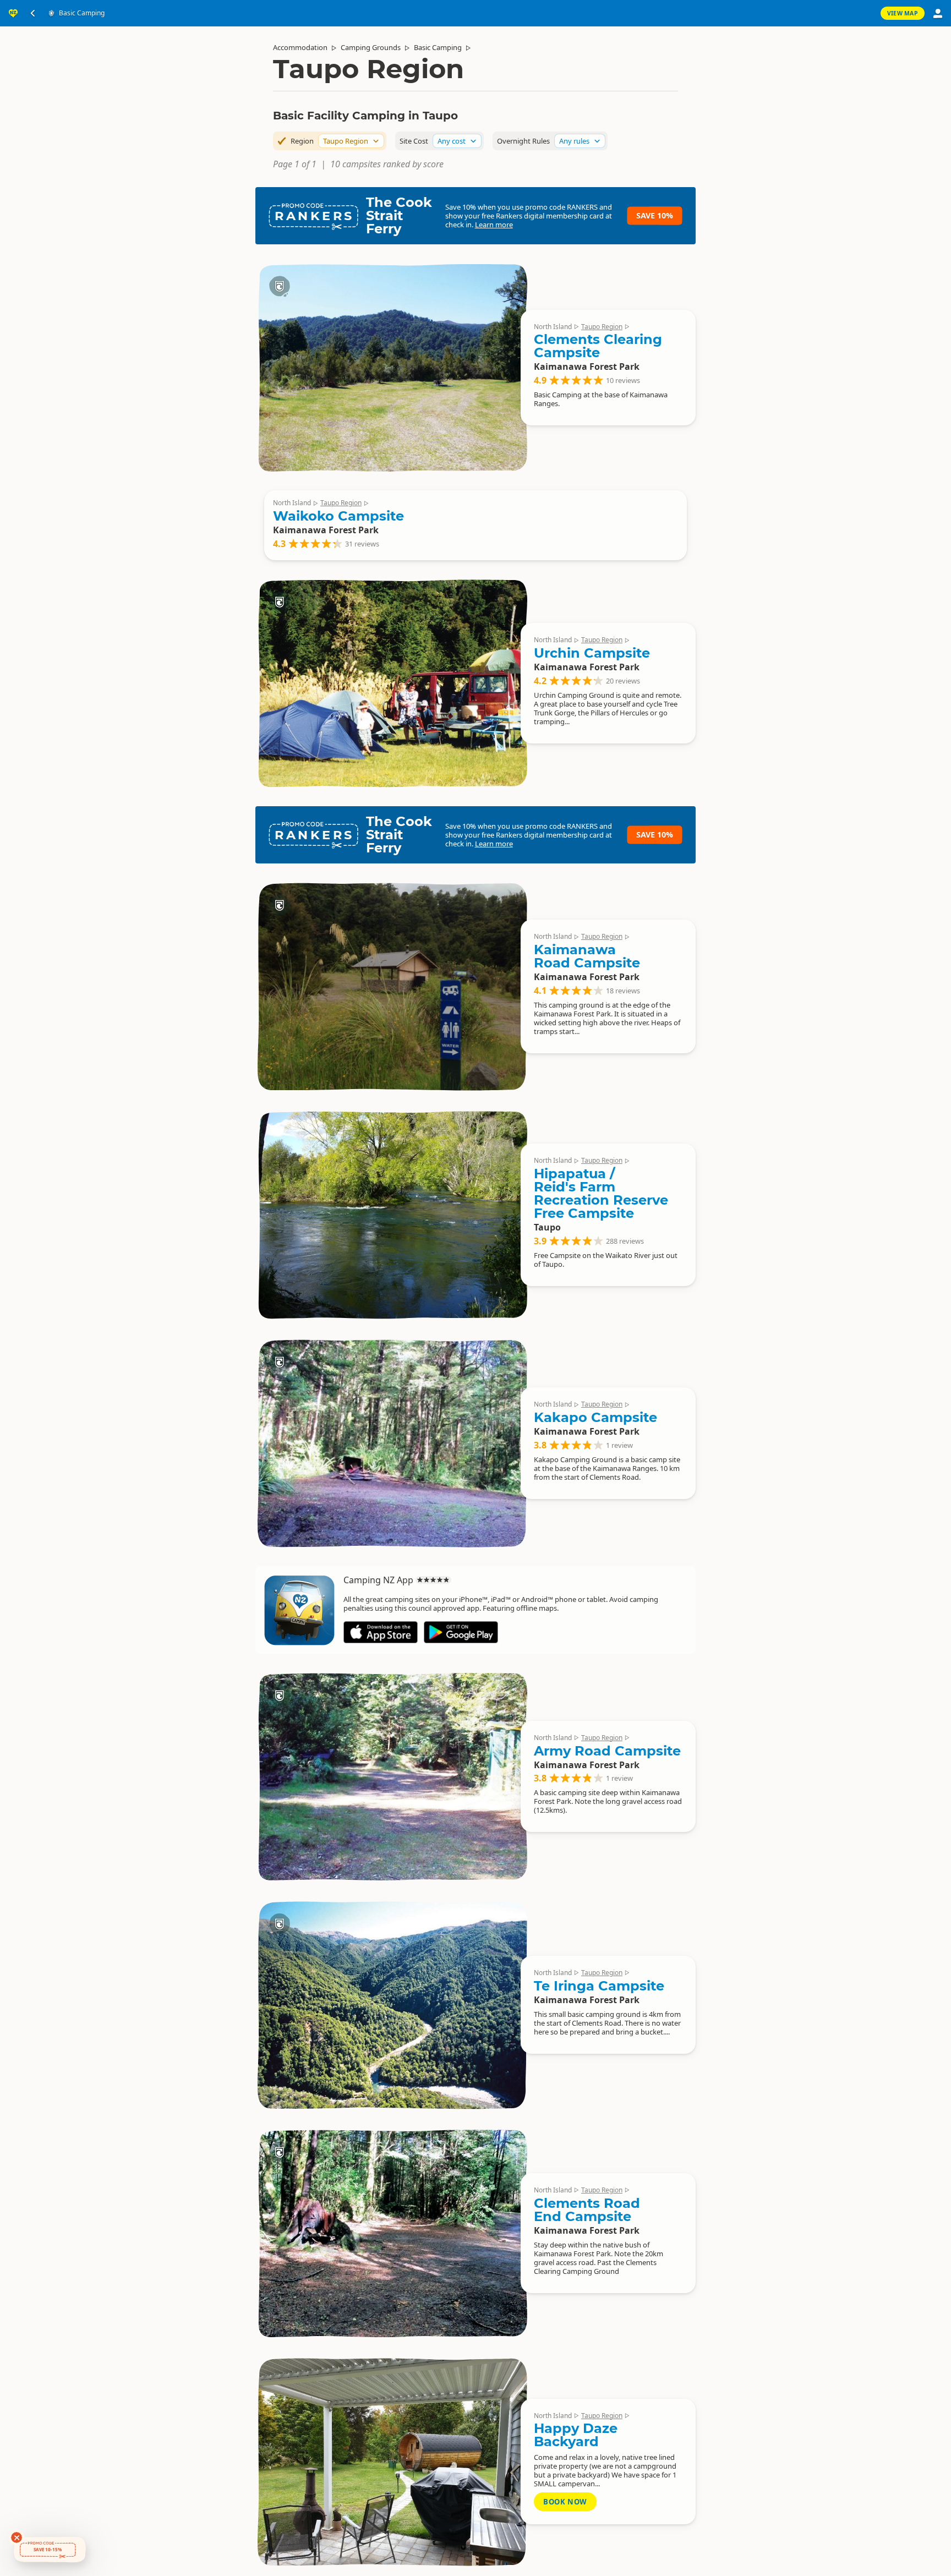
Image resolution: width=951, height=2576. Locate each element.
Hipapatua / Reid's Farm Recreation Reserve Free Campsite (601, 1193)
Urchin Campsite (592, 653)
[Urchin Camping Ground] (392, 683)
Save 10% (655, 215)
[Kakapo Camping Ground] (392, 1443)
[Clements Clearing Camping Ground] (392, 367)
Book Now (565, 2502)
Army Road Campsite (607, 1751)
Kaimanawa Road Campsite (587, 956)
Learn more (494, 225)
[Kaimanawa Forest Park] (392, 2005)
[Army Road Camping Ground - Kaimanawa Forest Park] (392, 1777)
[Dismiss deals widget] (17, 2537)
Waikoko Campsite (338, 516)
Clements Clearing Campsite (598, 346)
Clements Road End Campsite (587, 2210)
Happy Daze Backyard (576, 2435)
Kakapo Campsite (595, 1417)
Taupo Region (602, 327)
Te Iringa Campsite (599, 1986)
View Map (903, 13)
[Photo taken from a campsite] (392, 1215)
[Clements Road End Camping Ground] (392, 2233)
